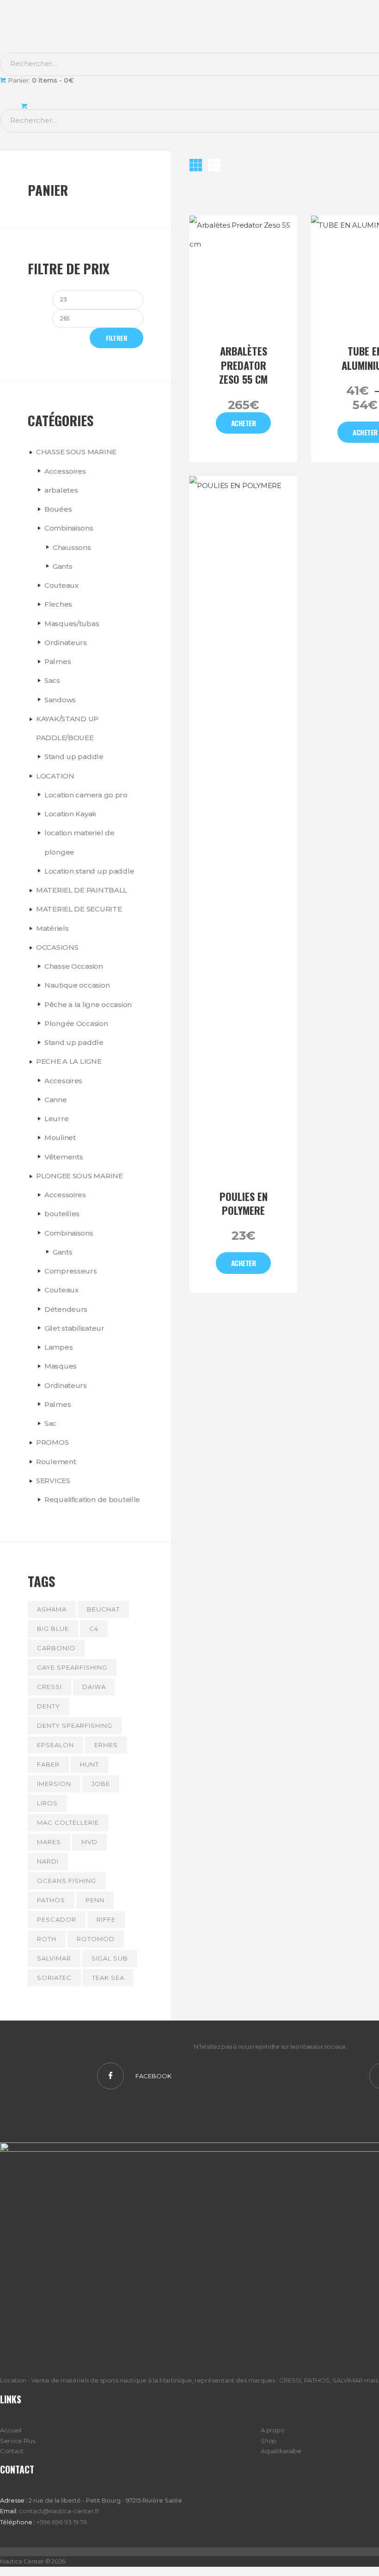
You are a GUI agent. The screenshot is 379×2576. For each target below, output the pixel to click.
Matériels (52, 928)
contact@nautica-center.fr (59, 2511)
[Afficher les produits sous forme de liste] (214, 165)
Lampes (58, 1347)
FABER (48, 1764)
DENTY (49, 1706)
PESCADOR (57, 1919)
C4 (94, 1629)
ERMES (106, 1745)
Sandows (60, 700)
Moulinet (60, 1137)
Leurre (56, 1119)
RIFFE (106, 1919)
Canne (56, 1100)
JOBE (101, 1784)
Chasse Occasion (74, 966)
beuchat (103, 1609)
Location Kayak (70, 814)
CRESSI (49, 1687)
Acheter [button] (244, 1263)
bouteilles (62, 1214)
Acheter (244, 423)
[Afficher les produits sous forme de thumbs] (196, 165)
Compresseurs (71, 1271)
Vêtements (64, 1157)
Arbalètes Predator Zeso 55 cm (243, 365)
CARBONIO (56, 1648)
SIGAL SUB (110, 1958)
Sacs (52, 680)
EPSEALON (55, 1745)
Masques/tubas (72, 624)
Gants (63, 566)
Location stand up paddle (89, 871)
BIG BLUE (53, 1629)
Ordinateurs (66, 642)
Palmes (58, 661)
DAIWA (94, 1687)
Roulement (56, 1462)
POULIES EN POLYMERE (244, 1204)
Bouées (58, 509)
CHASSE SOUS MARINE (76, 452)
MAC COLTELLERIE (68, 1822)
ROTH (47, 1939)
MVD (89, 1842)
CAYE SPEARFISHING (72, 1667)
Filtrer (117, 338)
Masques (61, 1366)
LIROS (47, 1803)
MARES (49, 1842)
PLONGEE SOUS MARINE (79, 1176)
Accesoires (63, 1081)
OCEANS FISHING (67, 1881)
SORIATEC (54, 1978)
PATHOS (51, 1900)
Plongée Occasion (76, 1023)
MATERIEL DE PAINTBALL (82, 890)
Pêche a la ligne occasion (88, 1004)
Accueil (11, 2430)
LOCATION (55, 776)
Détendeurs (66, 1309)
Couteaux (61, 585)
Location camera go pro (86, 795)
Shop (269, 2441)
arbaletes (61, 490)
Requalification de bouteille (92, 1499)
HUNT (89, 1764)
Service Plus (18, 2441)
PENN (95, 1900)
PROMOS (52, 1442)
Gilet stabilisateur (74, 1328)
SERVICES (53, 1481)
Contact (12, 2451)
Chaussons (72, 547)
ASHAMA (52, 1609)
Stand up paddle (74, 757)
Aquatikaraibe (281, 2451)
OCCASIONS (57, 947)
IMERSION (54, 1784)
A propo (272, 2430)
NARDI (48, 1861)
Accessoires (65, 471)
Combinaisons (69, 528)
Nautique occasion (77, 985)
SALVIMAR (54, 1958)
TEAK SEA (108, 1978)
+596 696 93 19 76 (62, 2522)
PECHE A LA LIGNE (69, 1061)
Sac (50, 1423)
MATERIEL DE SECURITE (79, 909)
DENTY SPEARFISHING (75, 1725)
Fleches (58, 604)
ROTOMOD (96, 1939)
